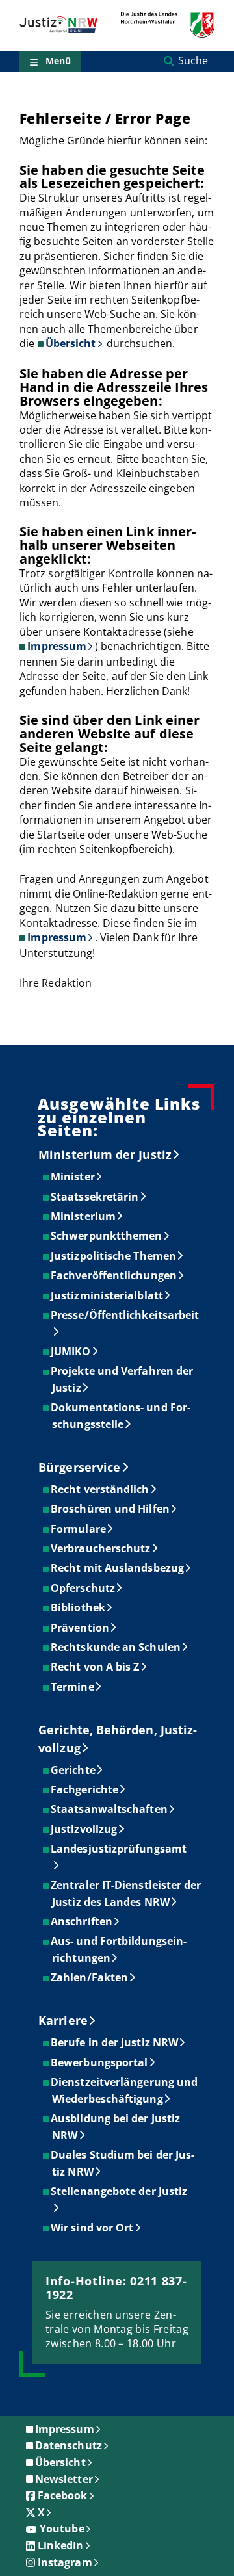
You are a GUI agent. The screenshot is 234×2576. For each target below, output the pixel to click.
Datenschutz (69, 2445)
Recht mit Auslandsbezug (118, 1568)
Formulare (79, 1529)
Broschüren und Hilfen (111, 1509)
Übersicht (71, 343)
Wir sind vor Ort (93, 2228)
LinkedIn (61, 2545)
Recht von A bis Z (96, 1667)
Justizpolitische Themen (114, 1256)
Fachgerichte (85, 1789)
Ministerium (84, 1216)
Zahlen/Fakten (90, 1977)
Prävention (81, 1628)
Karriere (63, 2020)
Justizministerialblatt (108, 1295)
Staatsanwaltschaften (110, 1809)
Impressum (57, 646)
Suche (193, 60)
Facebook (63, 2495)
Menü (58, 61)
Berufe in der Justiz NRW (115, 2042)
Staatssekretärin (95, 1197)
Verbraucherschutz (101, 1548)
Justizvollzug (84, 1829)
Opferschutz (84, 1588)
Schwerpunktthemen (107, 1236)
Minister (73, 1177)
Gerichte (74, 1770)
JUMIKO (71, 1351)
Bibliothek (79, 1607)
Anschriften (82, 1921)
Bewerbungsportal (100, 2062)
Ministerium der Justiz (105, 1154)
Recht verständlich (100, 1489)
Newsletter (64, 2479)
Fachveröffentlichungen (114, 1275)
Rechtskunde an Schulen (116, 1647)
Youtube (62, 2529)
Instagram (65, 2562)
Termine (73, 1687)
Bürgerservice (79, 1467)
